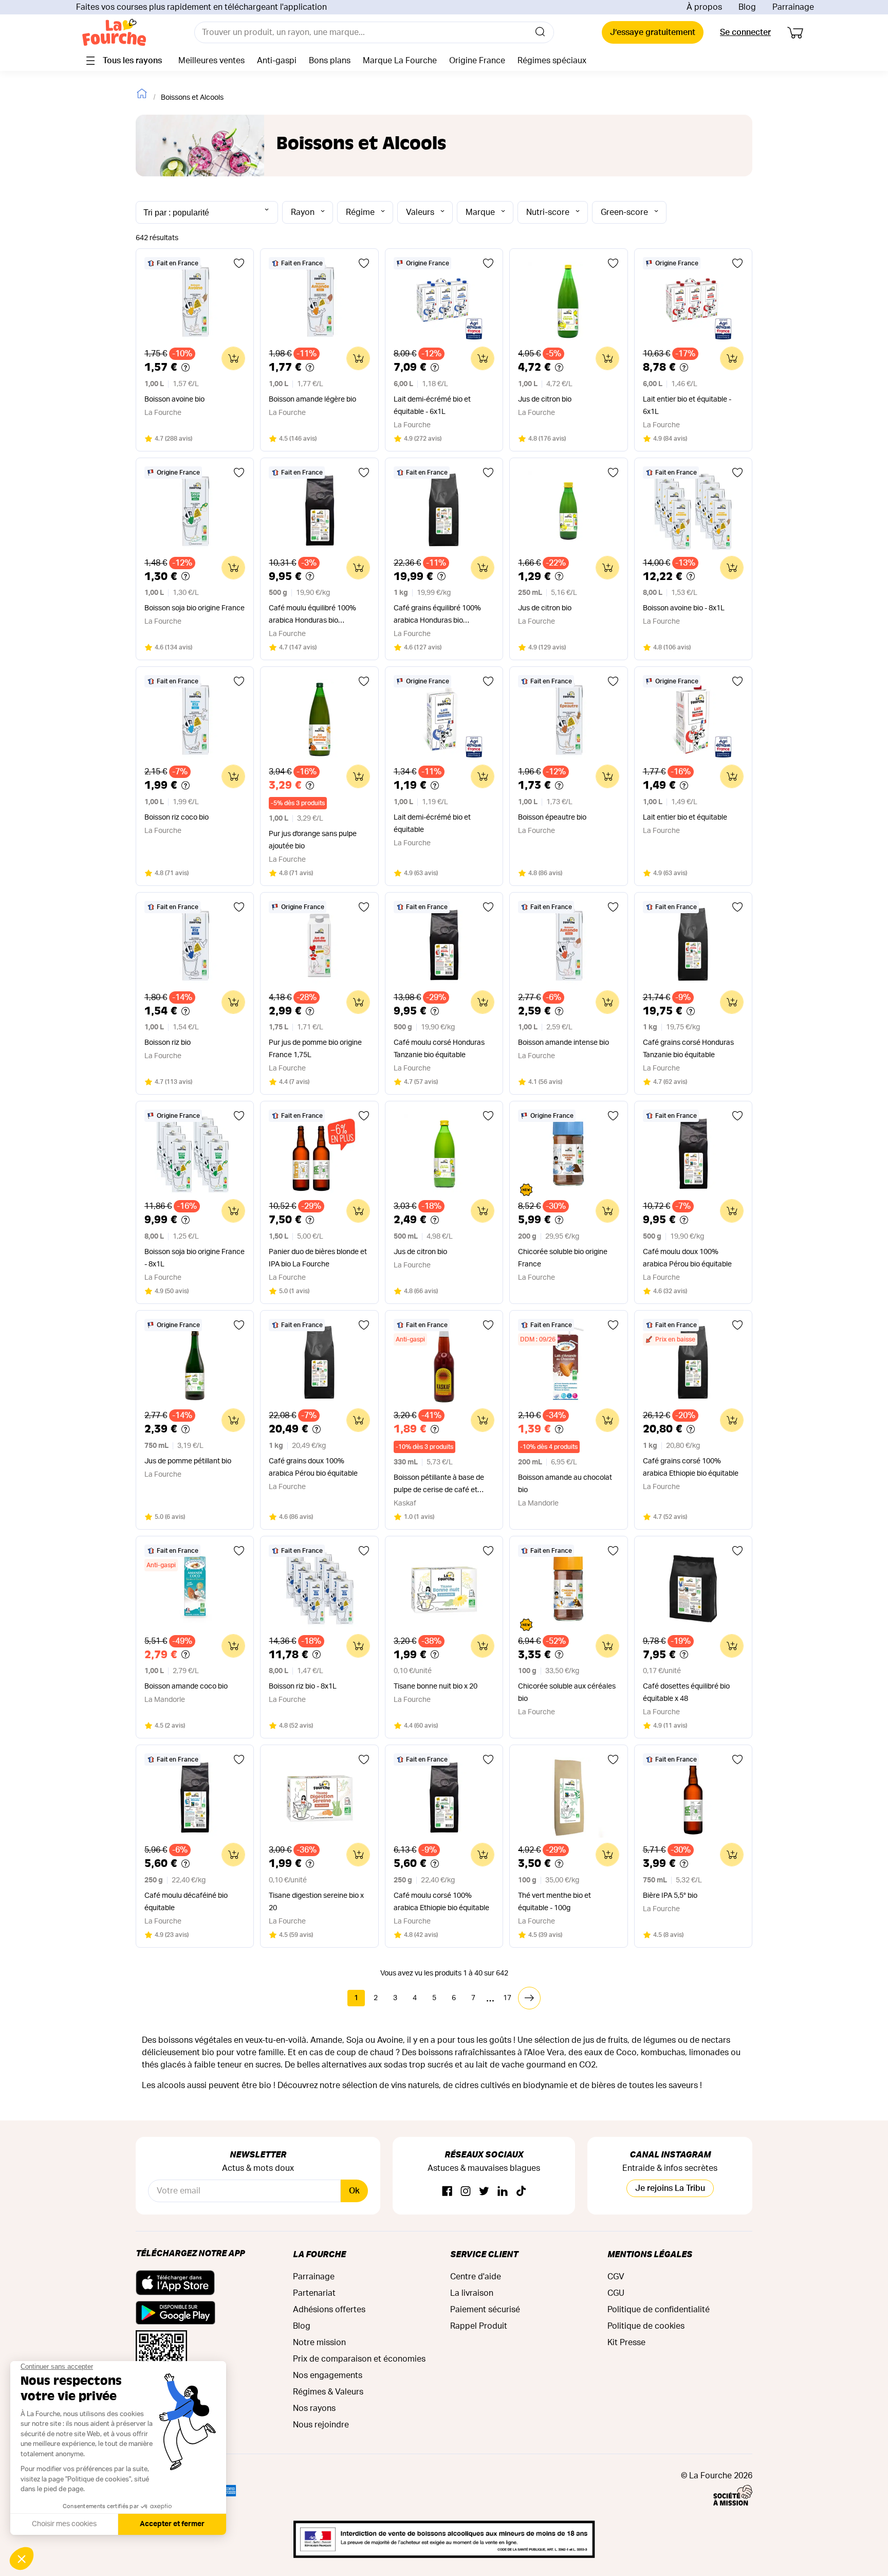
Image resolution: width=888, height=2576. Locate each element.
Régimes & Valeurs (328, 2392)
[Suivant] (529, 1998)
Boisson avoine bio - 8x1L (684, 608)
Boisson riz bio (168, 1043)
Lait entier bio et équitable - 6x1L (687, 406)
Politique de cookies (646, 2326)
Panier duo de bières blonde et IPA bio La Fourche (318, 1258)
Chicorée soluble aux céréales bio (567, 1693)
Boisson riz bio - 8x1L (303, 1686)
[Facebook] (447, 2192)
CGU (616, 2293)
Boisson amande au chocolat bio (565, 1484)
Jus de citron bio (545, 400)
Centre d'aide (476, 2277)
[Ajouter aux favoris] (239, 263)
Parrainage (793, 7)
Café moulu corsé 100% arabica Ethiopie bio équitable (441, 1902)
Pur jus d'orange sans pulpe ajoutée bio (313, 840)
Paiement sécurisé (485, 2310)
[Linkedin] (503, 2192)
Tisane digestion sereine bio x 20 (316, 1902)
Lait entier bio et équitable (685, 818)
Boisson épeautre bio (552, 818)
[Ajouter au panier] (233, 358)
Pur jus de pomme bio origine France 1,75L (315, 1049)
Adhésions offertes (329, 2310)
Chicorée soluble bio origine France (563, 1258)
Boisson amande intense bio (563, 1043)
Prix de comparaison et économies (359, 2359)
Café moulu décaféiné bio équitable (186, 1902)
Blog (747, 7)
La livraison (472, 2293)
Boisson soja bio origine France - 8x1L (195, 1258)
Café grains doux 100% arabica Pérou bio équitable (313, 1467)
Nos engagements (328, 2375)
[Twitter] (484, 2192)
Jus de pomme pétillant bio (188, 1461)
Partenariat (314, 2293)
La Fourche (319, 2254)
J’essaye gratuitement (653, 32)
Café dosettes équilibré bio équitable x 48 (686, 1693)
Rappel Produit (479, 2326)
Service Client (484, 2254)
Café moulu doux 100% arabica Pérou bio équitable (687, 1258)
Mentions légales (650, 2254)
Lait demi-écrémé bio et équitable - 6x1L (432, 406)
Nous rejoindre (321, 2425)
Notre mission (319, 2343)
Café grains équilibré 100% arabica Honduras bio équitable (437, 616)
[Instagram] (466, 2192)
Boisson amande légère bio (312, 400)
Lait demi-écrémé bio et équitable (432, 824)
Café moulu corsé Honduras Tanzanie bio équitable (439, 1049)
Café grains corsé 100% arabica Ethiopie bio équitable (691, 1467)
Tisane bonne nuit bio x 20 (436, 1686)
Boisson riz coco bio (177, 818)
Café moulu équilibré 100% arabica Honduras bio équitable (312, 616)
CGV (616, 2277)
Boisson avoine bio (174, 400)
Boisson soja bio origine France (195, 608)
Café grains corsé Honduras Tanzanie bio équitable (688, 1049)
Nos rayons (314, 2408)
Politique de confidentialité (659, 2310)
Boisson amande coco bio (186, 1686)
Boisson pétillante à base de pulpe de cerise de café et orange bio (439, 1485)
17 (507, 1998)
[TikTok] (521, 2192)
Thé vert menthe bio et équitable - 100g (554, 1902)
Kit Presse (626, 2343)
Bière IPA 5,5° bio (670, 1896)
